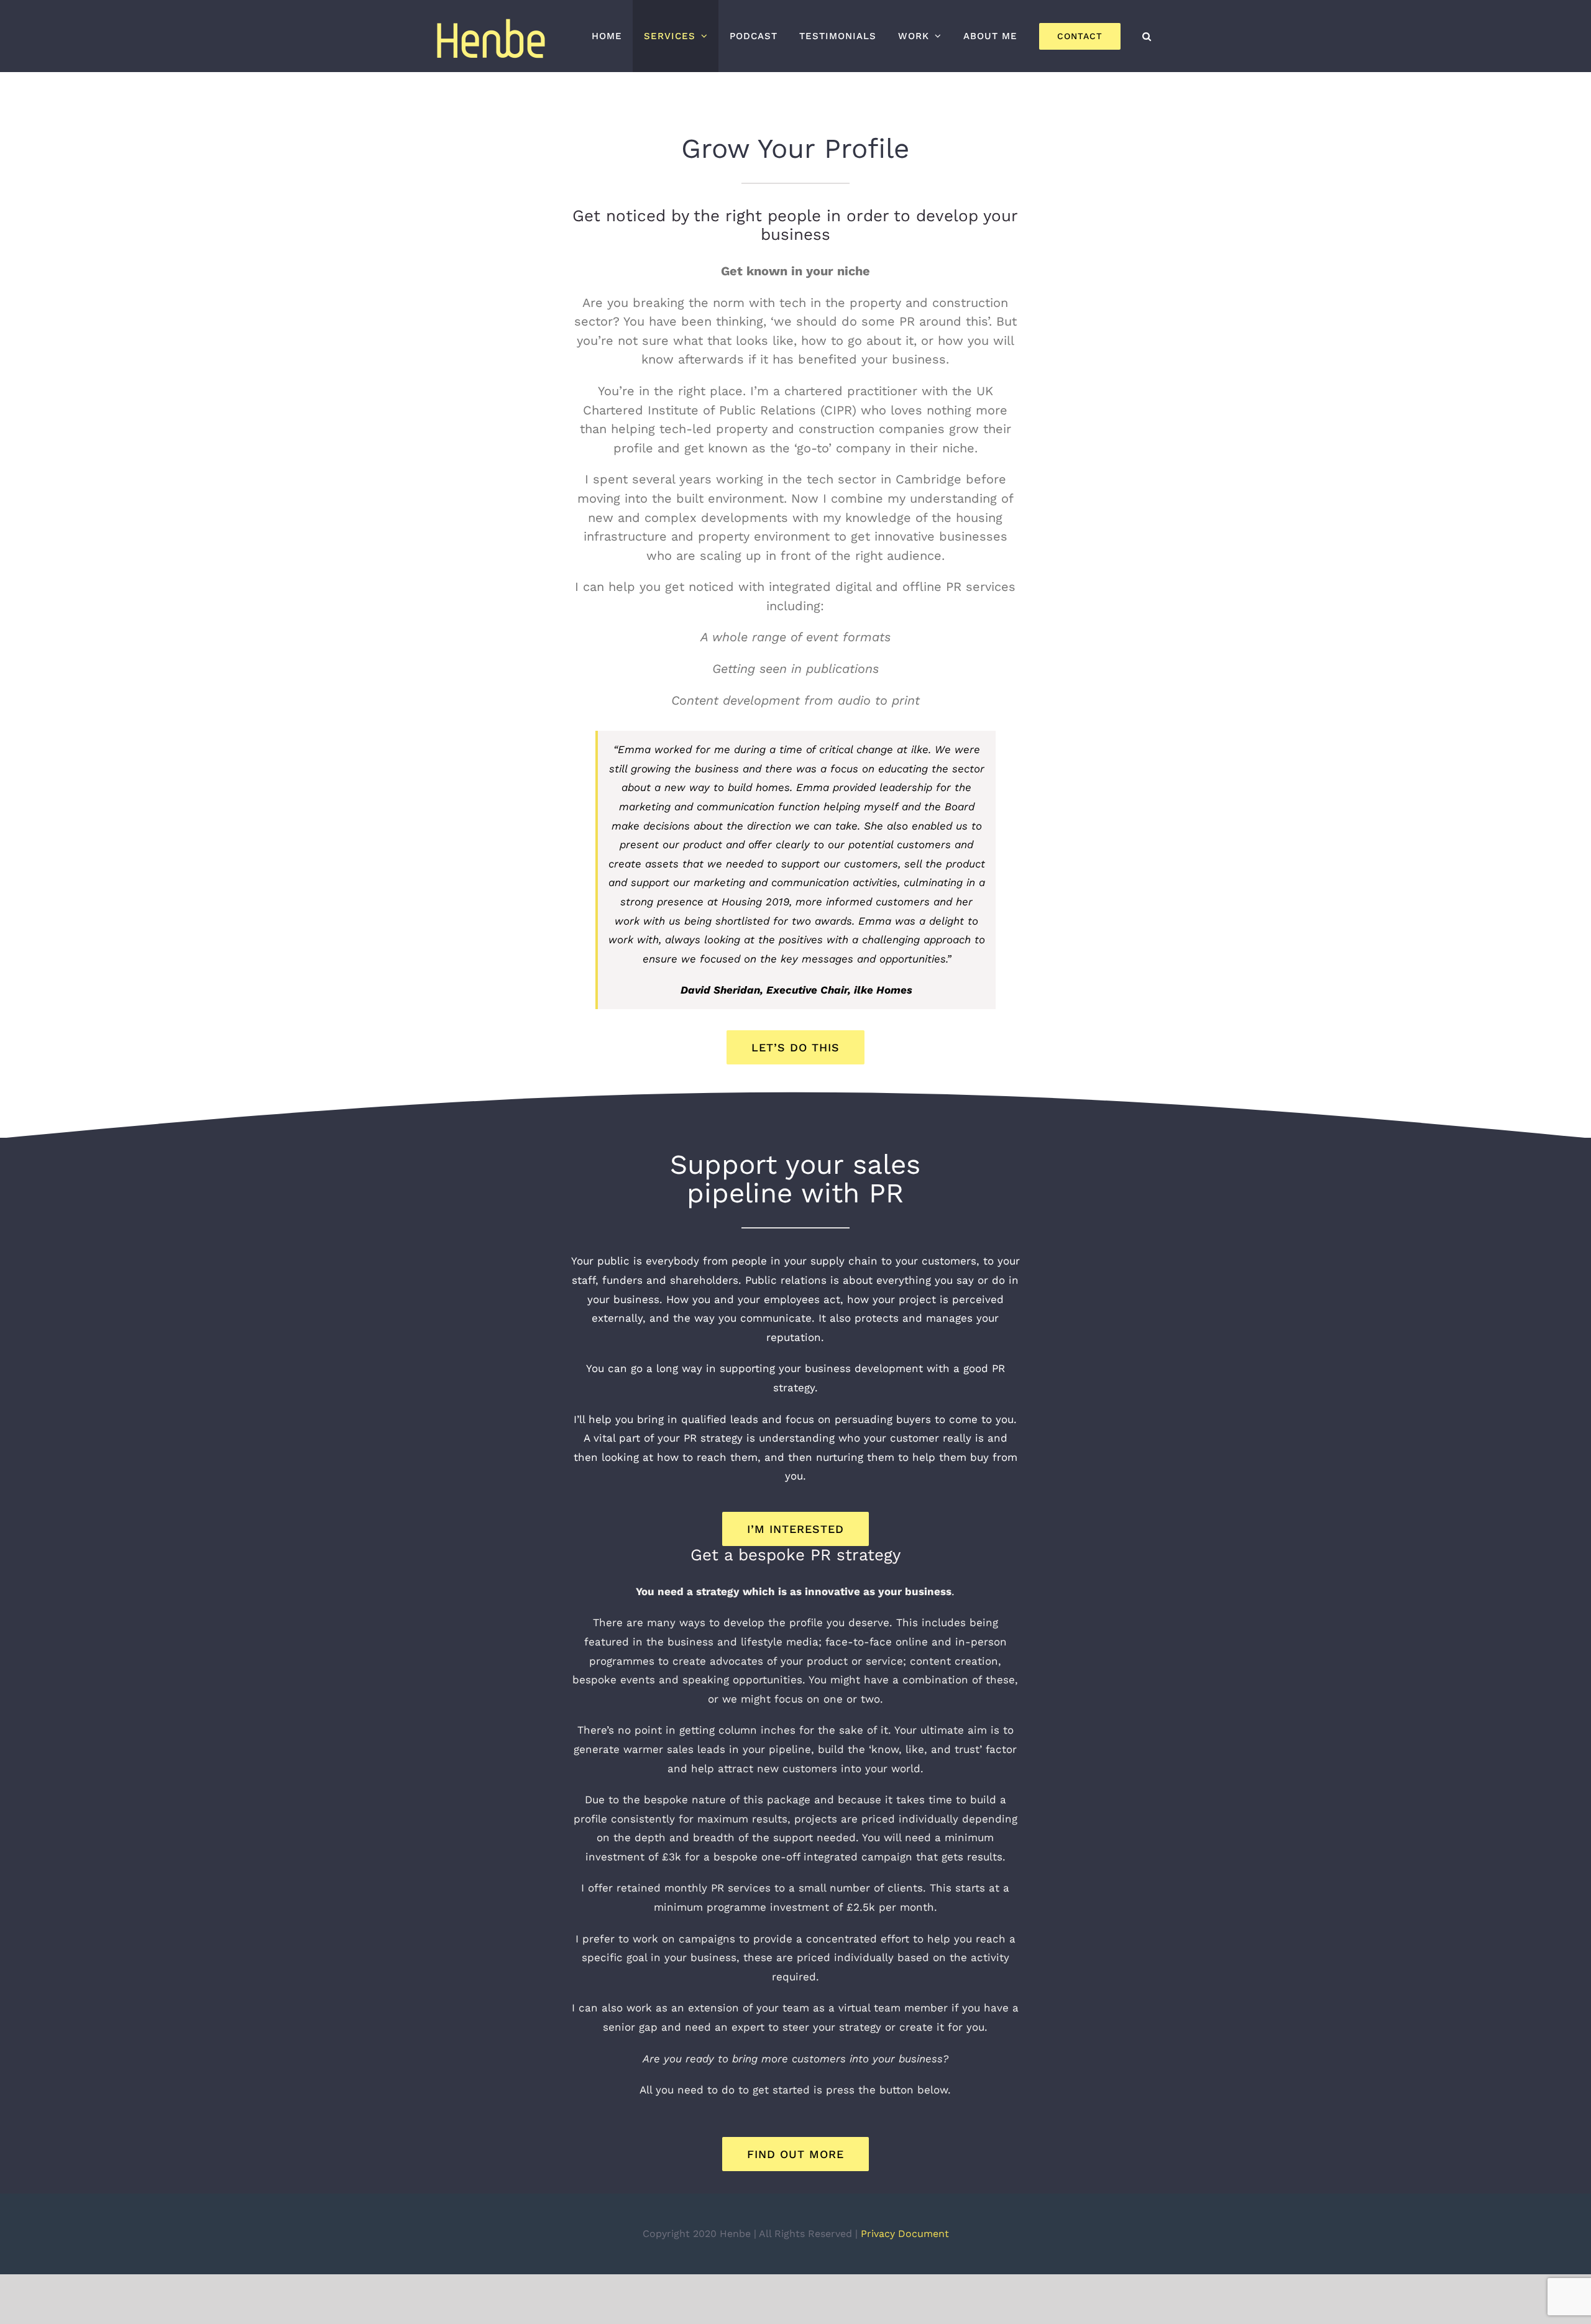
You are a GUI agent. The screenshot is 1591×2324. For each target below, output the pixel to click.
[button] (1147, 36)
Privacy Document (905, 2234)
